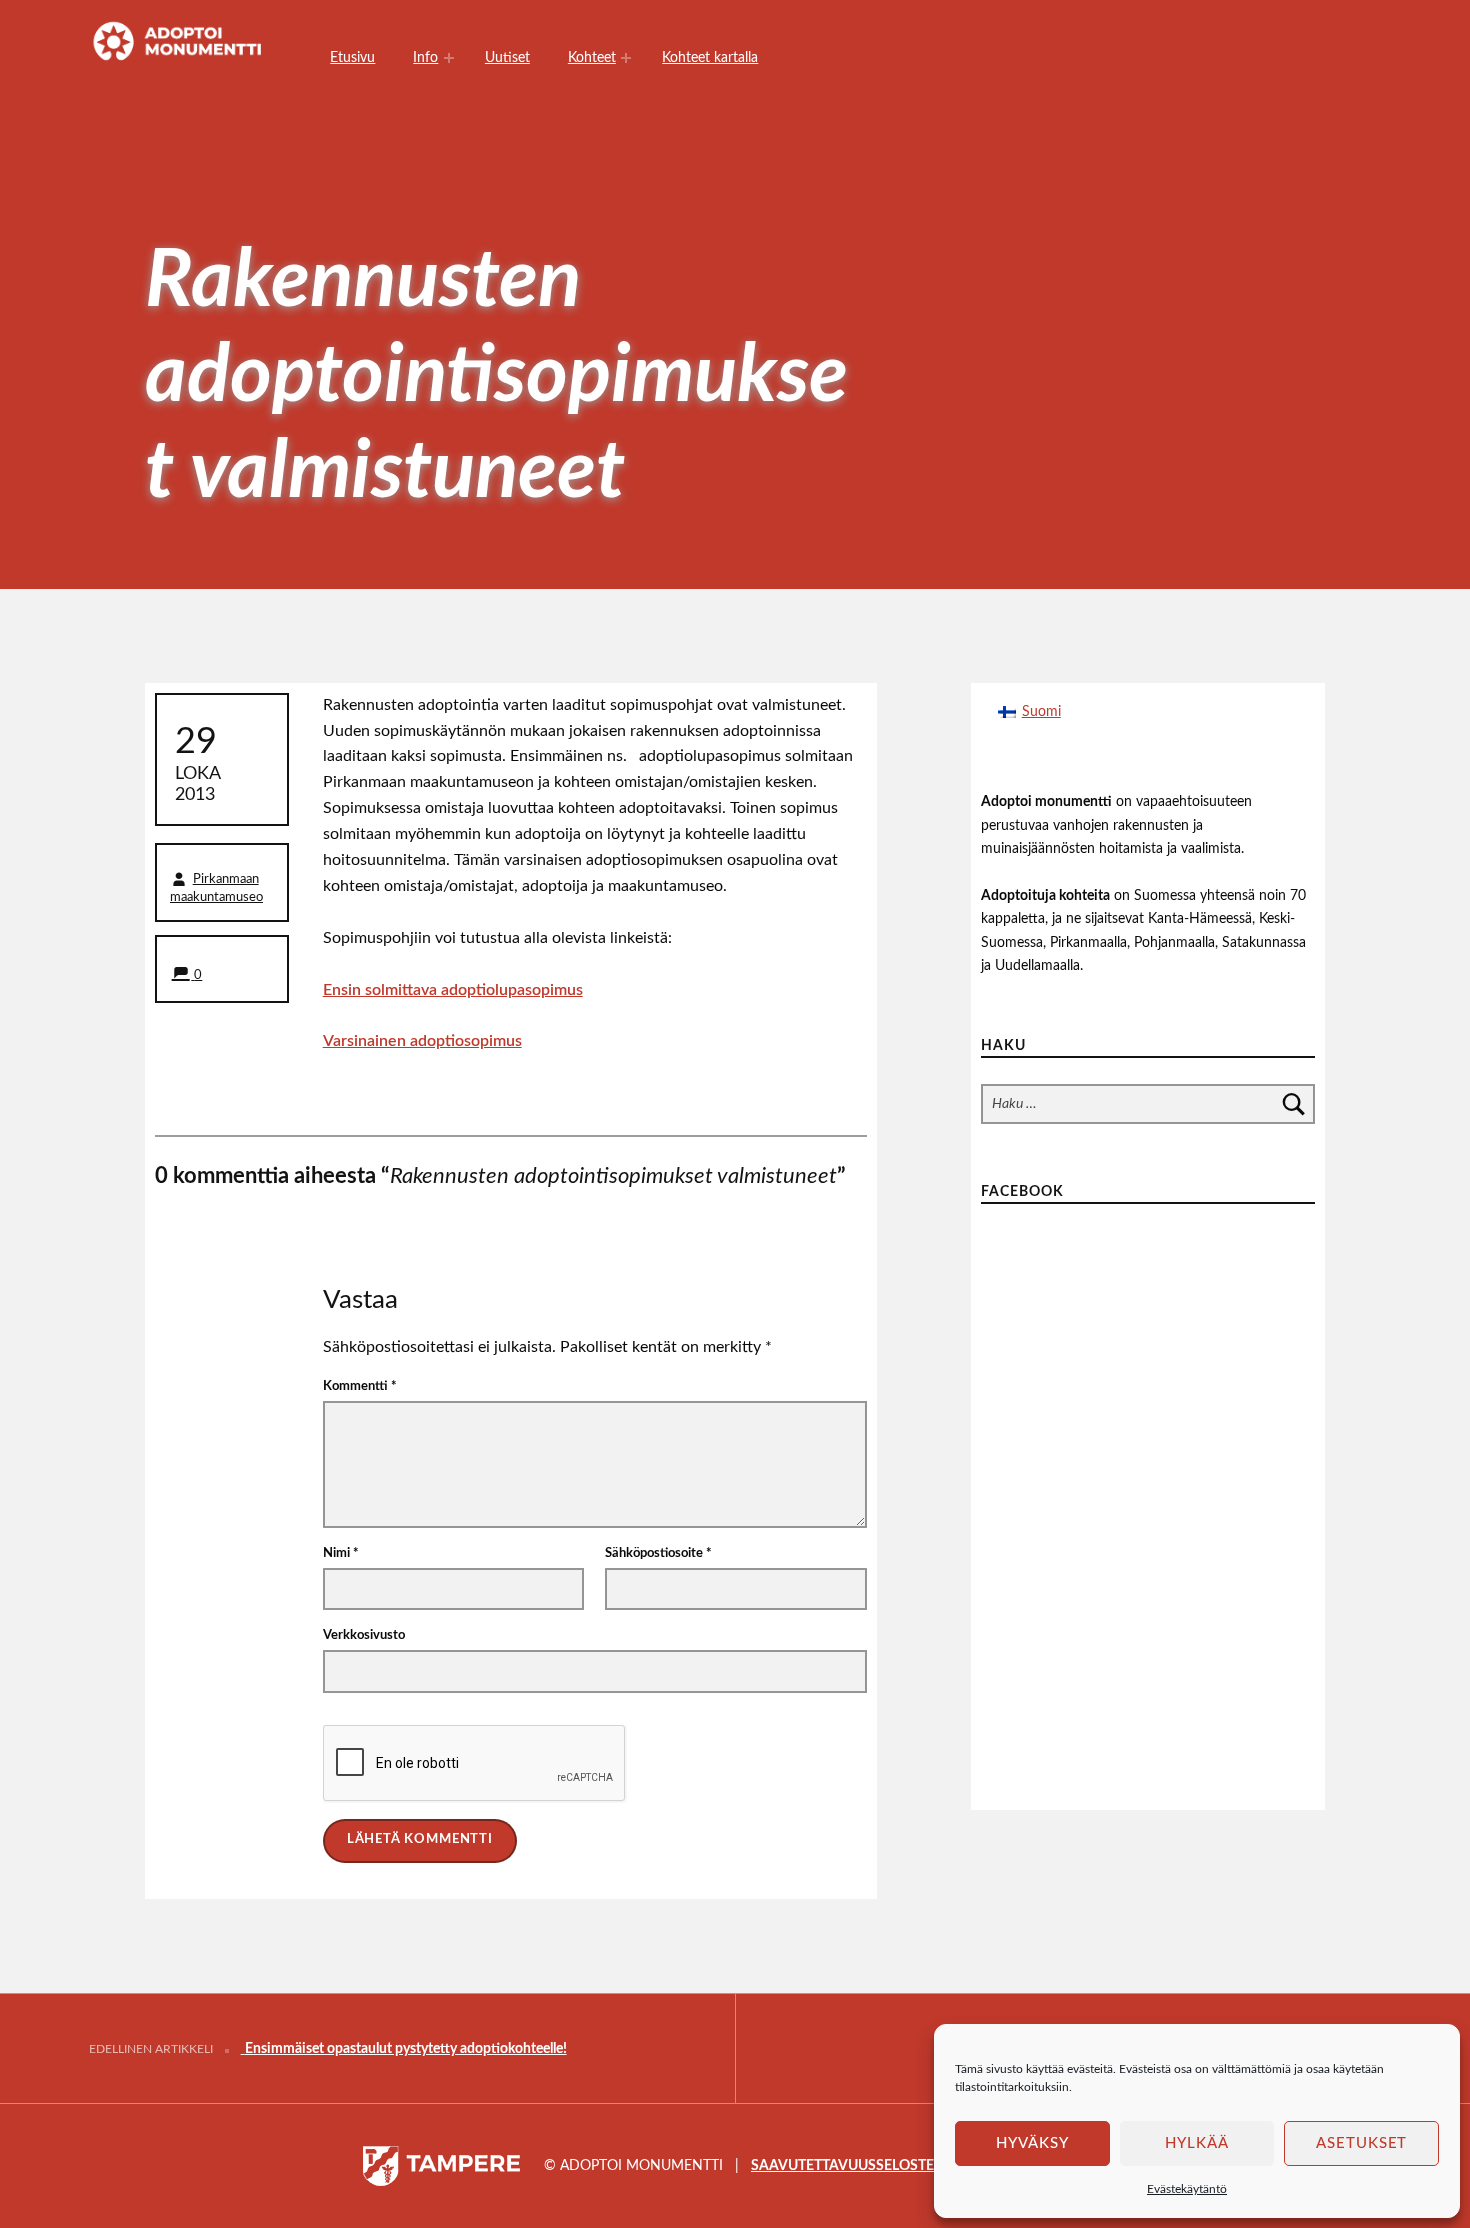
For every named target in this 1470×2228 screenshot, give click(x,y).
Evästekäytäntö (1187, 2189)
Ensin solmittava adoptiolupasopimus (453, 990)
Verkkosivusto (364, 1635)
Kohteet (592, 57)
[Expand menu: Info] (449, 58)
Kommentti (360, 1386)
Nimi (341, 1553)
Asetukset (1362, 2143)
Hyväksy (1032, 2143)
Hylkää (1197, 2143)
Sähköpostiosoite (658, 1553)
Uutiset (507, 57)
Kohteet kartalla (710, 57)
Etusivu (352, 57)
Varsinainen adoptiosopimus (422, 1041)
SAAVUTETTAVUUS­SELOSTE (842, 2165)
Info (425, 57)
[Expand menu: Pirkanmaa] (626, 58)
